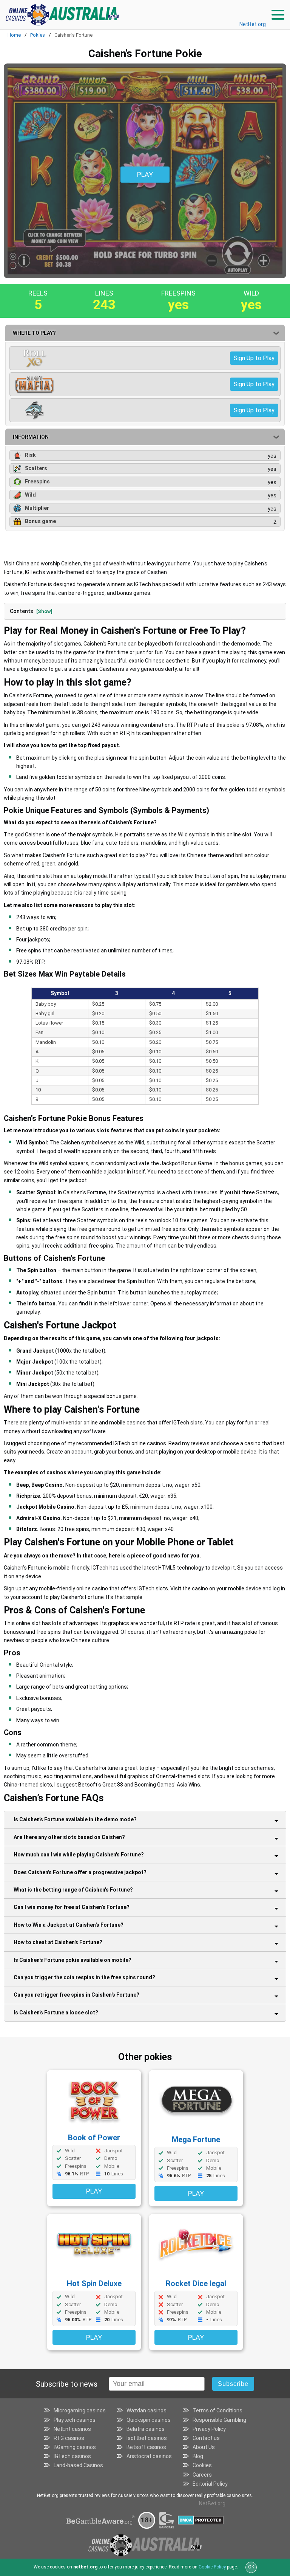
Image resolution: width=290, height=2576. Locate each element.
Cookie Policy (212, 2567)
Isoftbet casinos (147, 2438)
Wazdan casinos (147, 2410)
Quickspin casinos (149, 2420)
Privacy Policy (209, 2429)
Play (94, 2191)
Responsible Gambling (219, 2420)
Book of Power (94, 2138)
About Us (204, 2447)
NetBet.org (253, 24)
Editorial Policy (210, 2484)
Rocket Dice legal (196, 2283)
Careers (202, 2475)
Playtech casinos (75, 2420)
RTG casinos (69, 2438)
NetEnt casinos (72, 2429)
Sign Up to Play (254, 358)
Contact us (206, 2438)
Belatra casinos (146, 2429)
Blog (198, 2456)
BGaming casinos (75, 2447)
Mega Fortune (196, 2139)
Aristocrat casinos (149, 2456)
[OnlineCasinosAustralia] (62, 15)
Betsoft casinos (146, 2447)
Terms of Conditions (217, 2410)
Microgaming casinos (80, 2410)
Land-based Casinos (78, 2465)
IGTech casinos (72, 2456)
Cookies (202, 2465)
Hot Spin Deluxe (94, 2283)
